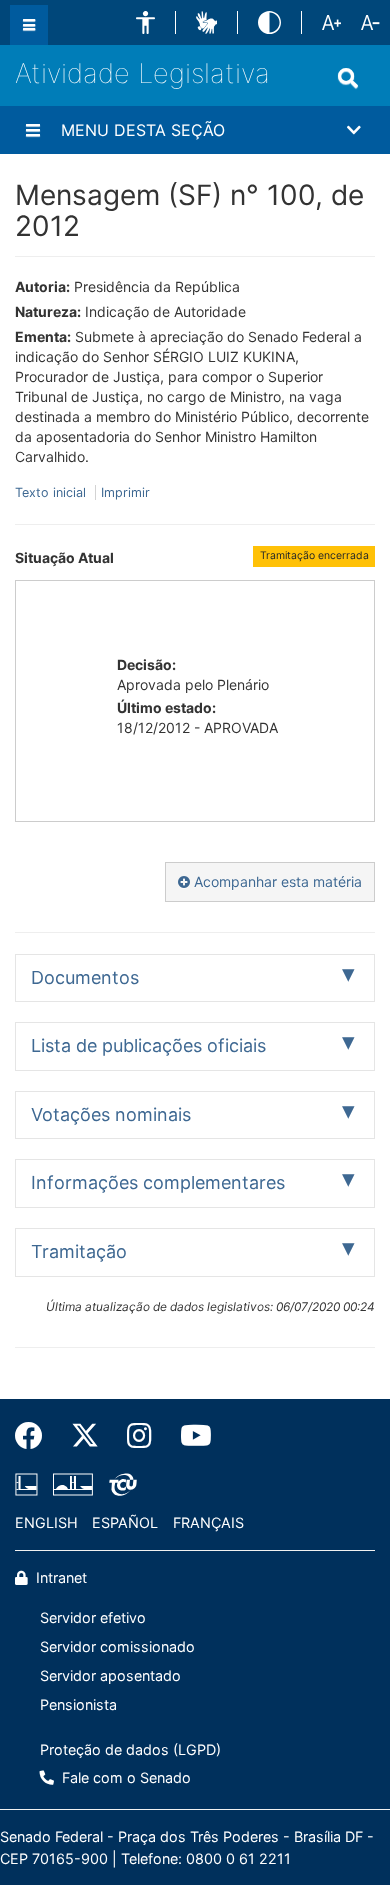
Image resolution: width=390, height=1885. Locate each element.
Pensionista (78, 1704)
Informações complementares (158, 1182)
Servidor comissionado (117, 1646)
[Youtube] (189, 1436)
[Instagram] (139, 1436)
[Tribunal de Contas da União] (119, 1485)
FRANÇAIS (208, 1522)
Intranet (59, 1577)
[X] (85, 1436)
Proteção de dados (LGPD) (130, 1749)
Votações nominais (111, 1114)
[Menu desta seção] (33, 130)
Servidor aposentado (110, 1675)
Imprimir (125, 492)
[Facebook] (36, 1436)
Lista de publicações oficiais (148, 1045)
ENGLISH (46, 1522)
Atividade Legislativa (142, 73)
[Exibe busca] (348, 78)
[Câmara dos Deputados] (30, 1485)
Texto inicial (52, 492)
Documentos (85, 977)
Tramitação (79, 1251)
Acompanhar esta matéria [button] (276, 881)
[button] (145, 22)
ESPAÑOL (125, 1522)
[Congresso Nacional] (73, 1485)
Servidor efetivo (93, 1617)
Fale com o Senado (124, 1777)
